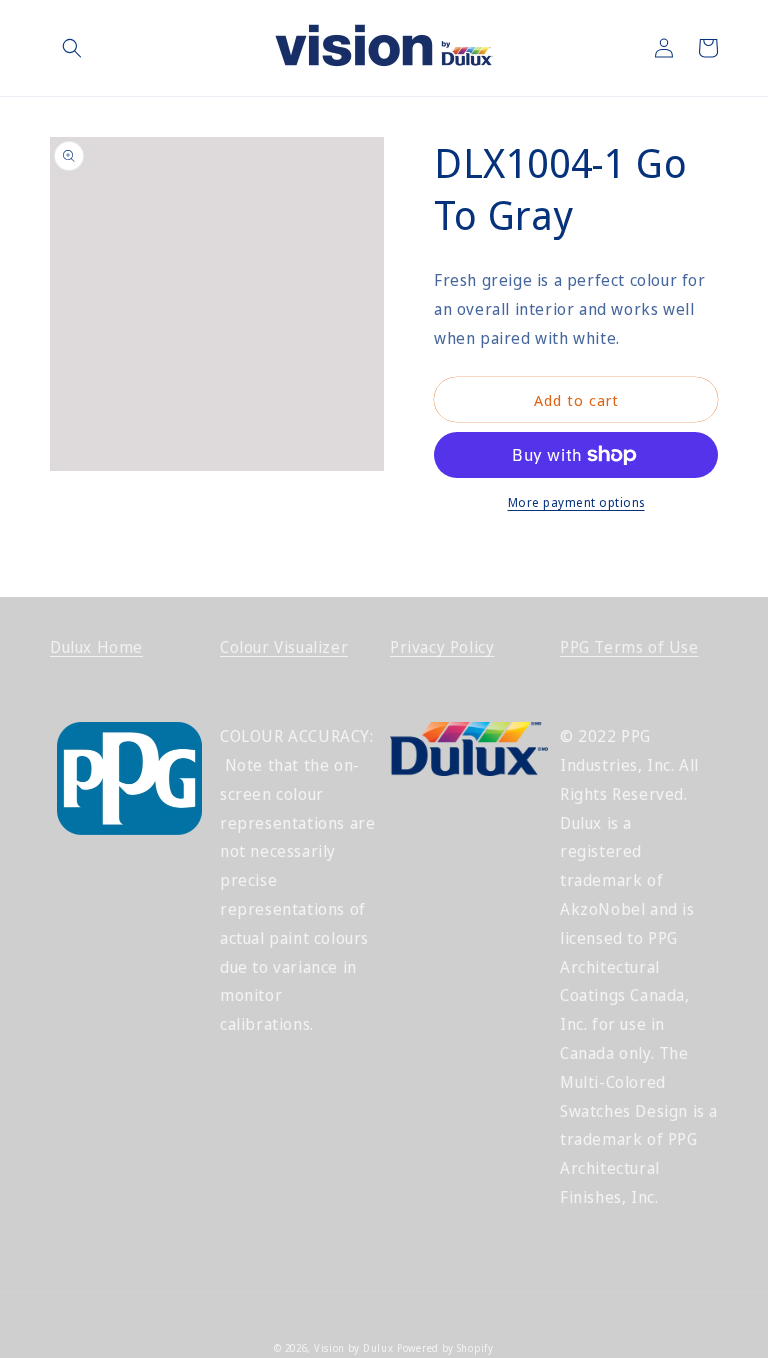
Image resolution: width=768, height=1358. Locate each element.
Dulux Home (96, 647)
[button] (72, 48)
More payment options (576, 502)
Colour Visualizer (284, 647)
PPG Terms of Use (629, 647)
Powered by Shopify (445, 1348)
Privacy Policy (442, 647)
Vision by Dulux (354, 1348)
